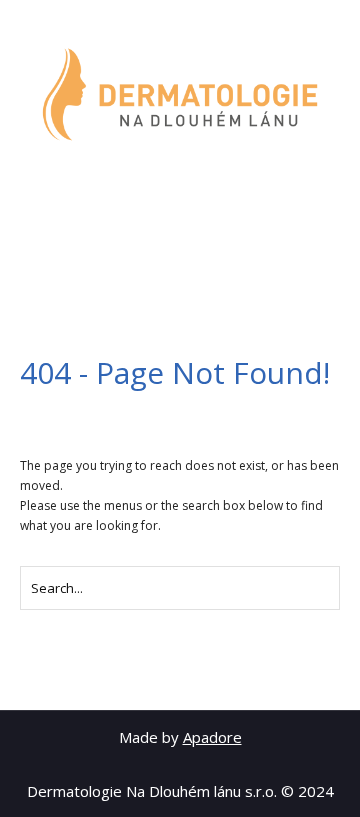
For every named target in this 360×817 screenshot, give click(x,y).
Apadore (212, 737)
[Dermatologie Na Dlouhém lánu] (180, 94)
